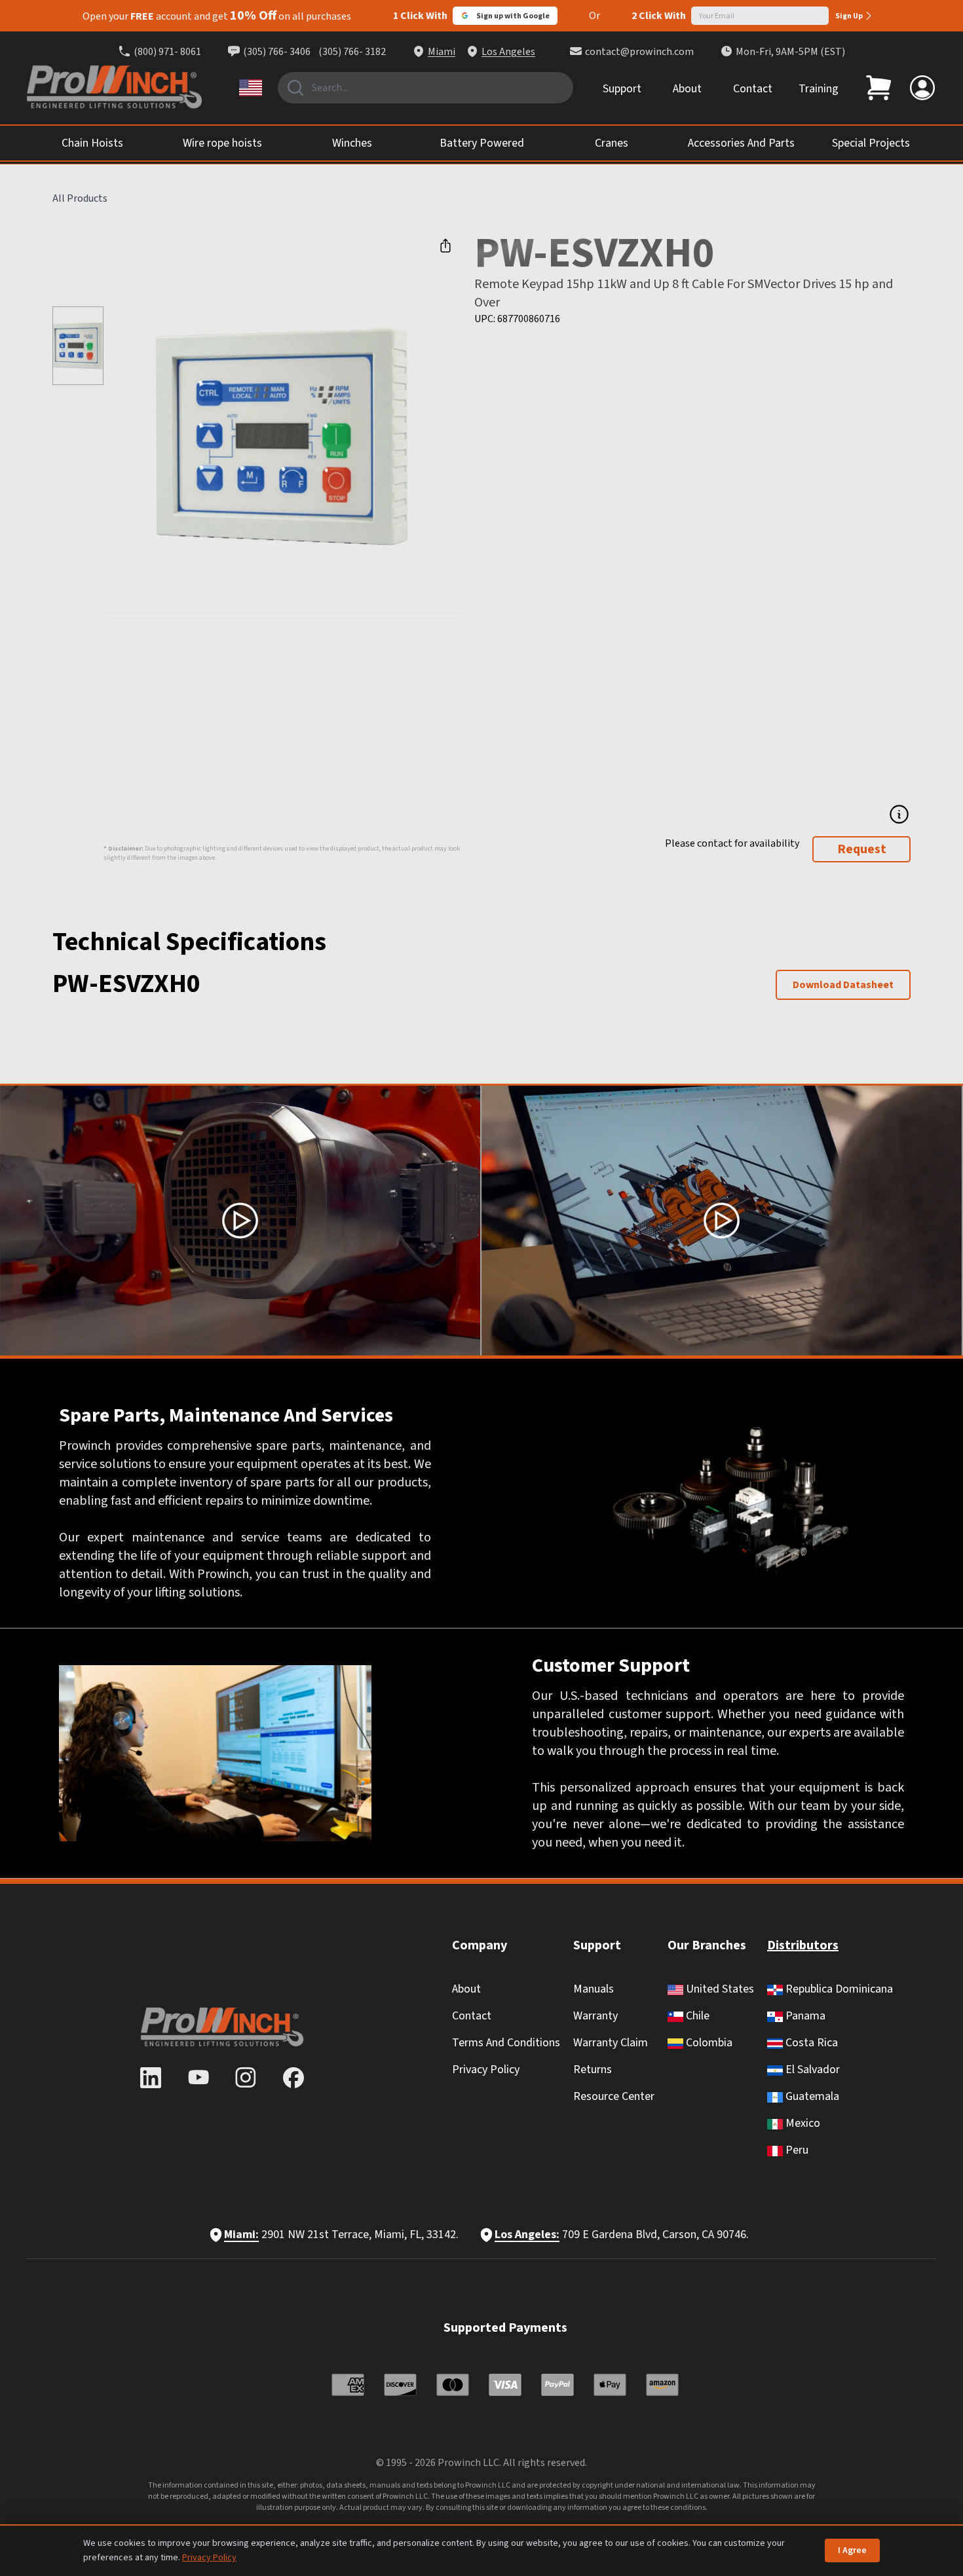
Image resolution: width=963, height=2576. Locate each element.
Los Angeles (508, 52)
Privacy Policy (486, 2070)
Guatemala (811, 2096)
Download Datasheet (843, 985)
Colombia (708, 2043)
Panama (804, 2016)
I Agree (852, 2550)
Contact (753, 89)
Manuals (594, 1989)
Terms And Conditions (506, 2043)
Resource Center (614, 2096)
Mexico (802, 2123)
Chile (696, 2016)
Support (622, 89)
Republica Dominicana (838, 1989)
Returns (593, 2070)
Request (862, 849)
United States (719, 1989)
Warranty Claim (611, 2043)
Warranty (595, 2016)
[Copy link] (445, 246)
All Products (80, 198)
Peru (796, 2150)
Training (819, 89)
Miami (442, 52)
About (687, 89)
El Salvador (811, 2070)
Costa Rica (810, 2043)
